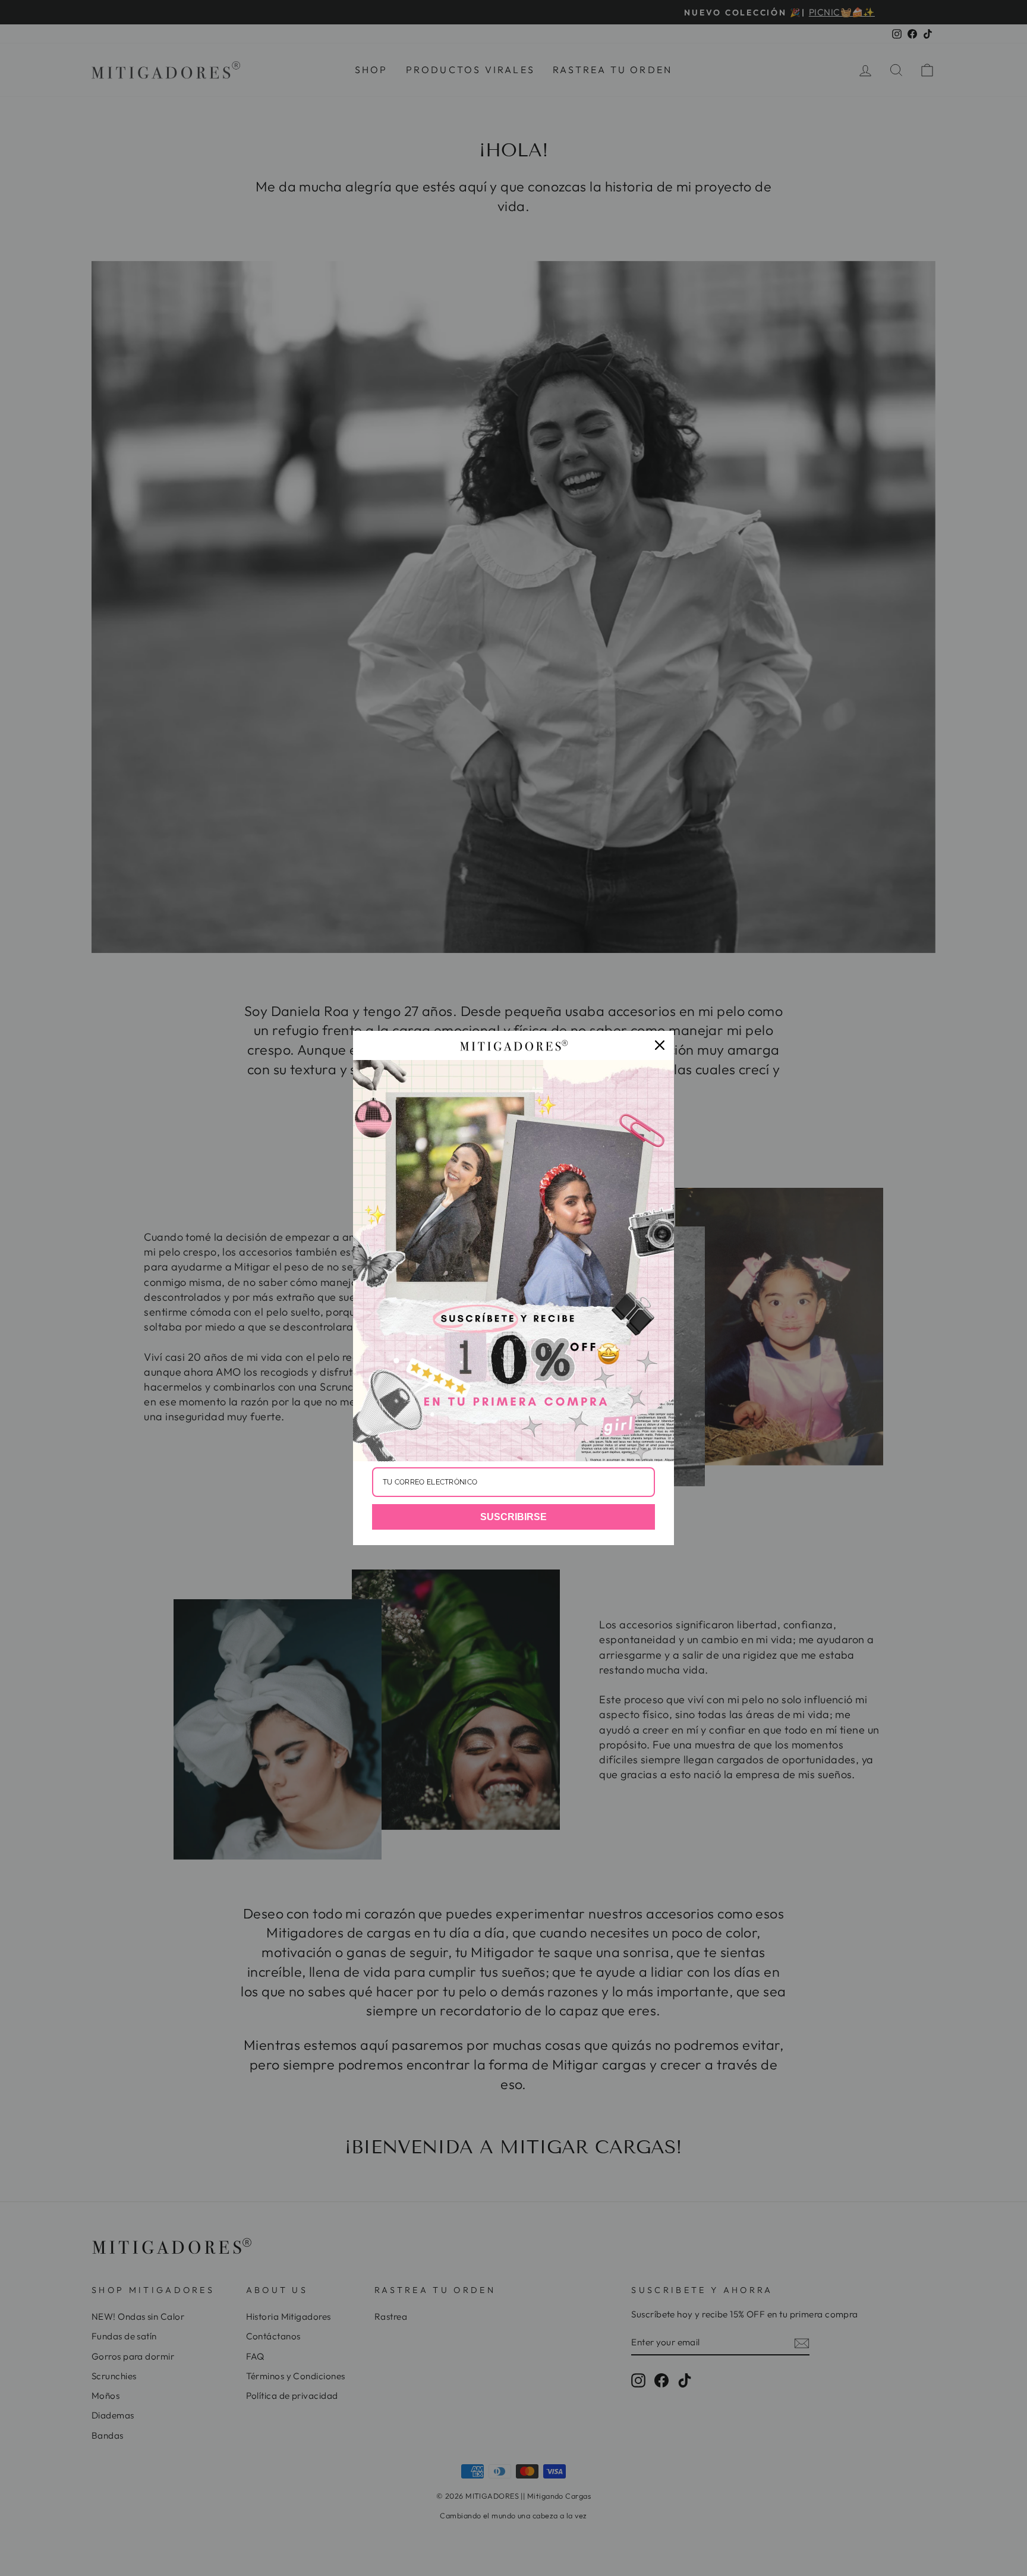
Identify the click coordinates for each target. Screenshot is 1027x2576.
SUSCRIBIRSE (513, 1517)
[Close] (660, 1045)
